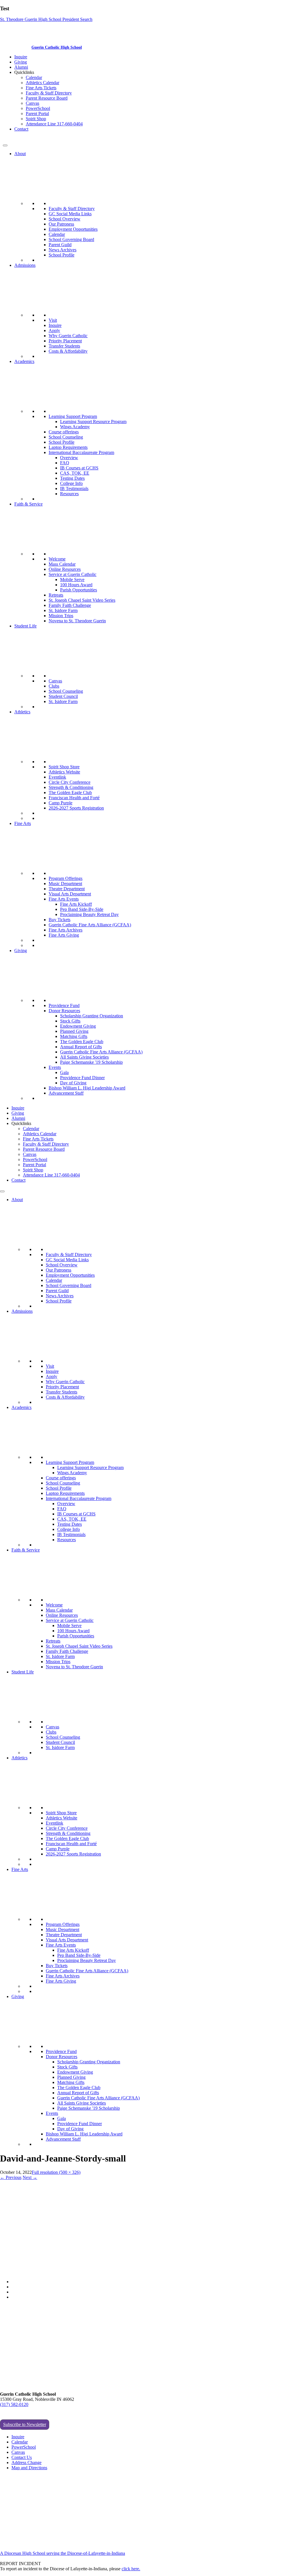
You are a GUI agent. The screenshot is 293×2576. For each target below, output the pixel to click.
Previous (11, 2177)
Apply (54, 330)
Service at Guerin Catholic (73, 574)
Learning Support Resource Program (93, 422)
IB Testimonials (74, 488)
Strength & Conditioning (71, 787)
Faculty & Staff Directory (49, 93)
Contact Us (22, 2457)
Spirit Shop (36, 119)
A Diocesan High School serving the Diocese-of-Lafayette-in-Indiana (63, 2553)
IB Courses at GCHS (79, 468)
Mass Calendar (62, 564)
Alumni (21, 67)
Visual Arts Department (70, 894)
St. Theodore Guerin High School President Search (46, 19)
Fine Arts (23, 823)
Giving (21, 62)
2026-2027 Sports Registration (76, 808)
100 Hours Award (76, 585)
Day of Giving (73, 1083)
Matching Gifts (74, 1036)
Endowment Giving (78, 1026)
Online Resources (65, 569)
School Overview (65, 219)
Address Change (26, 2463)
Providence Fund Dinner (82, 1078)
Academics (24, 361)
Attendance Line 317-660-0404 (54, 124)
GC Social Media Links (70, 214)
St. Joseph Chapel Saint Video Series (82, 600)
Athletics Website (64, 772)
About (20, 154)
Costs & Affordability (68, 351)
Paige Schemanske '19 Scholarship (91, 1062)
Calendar (34, 77)
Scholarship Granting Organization (92, 1016)
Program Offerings (66, 878)
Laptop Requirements (68, 447)
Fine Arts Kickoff (76, 904)
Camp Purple (61, 803)
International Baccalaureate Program (81, 452)
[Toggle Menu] (5, 145)
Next (30, 2177)
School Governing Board (71, 239)
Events (55, 1067)
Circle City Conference (70, 782)
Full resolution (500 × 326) (56, 2172)
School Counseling (66, 437)
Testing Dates (72, 478)
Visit (53, 320)
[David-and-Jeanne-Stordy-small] (72, 2272)
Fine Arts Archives (66, 930)
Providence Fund (64, 1005)
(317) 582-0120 (14, 2404)
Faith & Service (28, 504)
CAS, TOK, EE (75, 473)
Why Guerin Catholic (68, 336)
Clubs (54, 686)
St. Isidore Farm (63, 610)
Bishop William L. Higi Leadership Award (87, 1088)
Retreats (56, 595)
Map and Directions (29, 2468)
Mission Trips (61, 616)
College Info (71, 483)
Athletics (22, 712)
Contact (21, 129)
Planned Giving (74, 1031)
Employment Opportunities (73, 229)
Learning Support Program (73, 416)
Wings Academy (75, 427)
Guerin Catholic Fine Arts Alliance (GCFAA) (90, 925)
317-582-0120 (16, 139)
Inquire (21, 57)
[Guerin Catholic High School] (17, 47)
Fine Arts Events (64, 899)
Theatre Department (67, 889)
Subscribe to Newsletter (25, 2424)
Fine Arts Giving (64, 935)
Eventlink (57, 777)
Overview (69, 458)
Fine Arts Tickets (41, 88)
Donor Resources (64, 1011)
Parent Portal (37, 113)
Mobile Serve (72, 580)
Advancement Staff (66, 1093)
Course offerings (64, 432)
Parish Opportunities (79, 590)
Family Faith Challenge (70, 605)
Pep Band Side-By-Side (82, 909)
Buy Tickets (60, 920)
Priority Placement (65, 341)
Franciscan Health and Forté (74, 798)
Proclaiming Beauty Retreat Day (89, 914)
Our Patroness (61, 224)
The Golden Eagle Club (70, 792)
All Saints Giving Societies (84, 1057)
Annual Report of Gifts (81, 1047)
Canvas (32, 103)
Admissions (25, 265)
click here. (131, 2569)
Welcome (57, 559)
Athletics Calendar (42, 83)
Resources (69, 494)
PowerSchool (38, 108)
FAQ (65, 463)
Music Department (65, 884)
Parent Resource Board (47, 98)
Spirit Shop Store (64, 767)
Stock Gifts (70, 1021)
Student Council (63, 696)
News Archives (63, 250)
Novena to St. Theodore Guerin (77, 621)
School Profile (62, 255)
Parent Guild (60, 245)
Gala (64, 1072)
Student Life (25, 626)
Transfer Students (64, 346)
